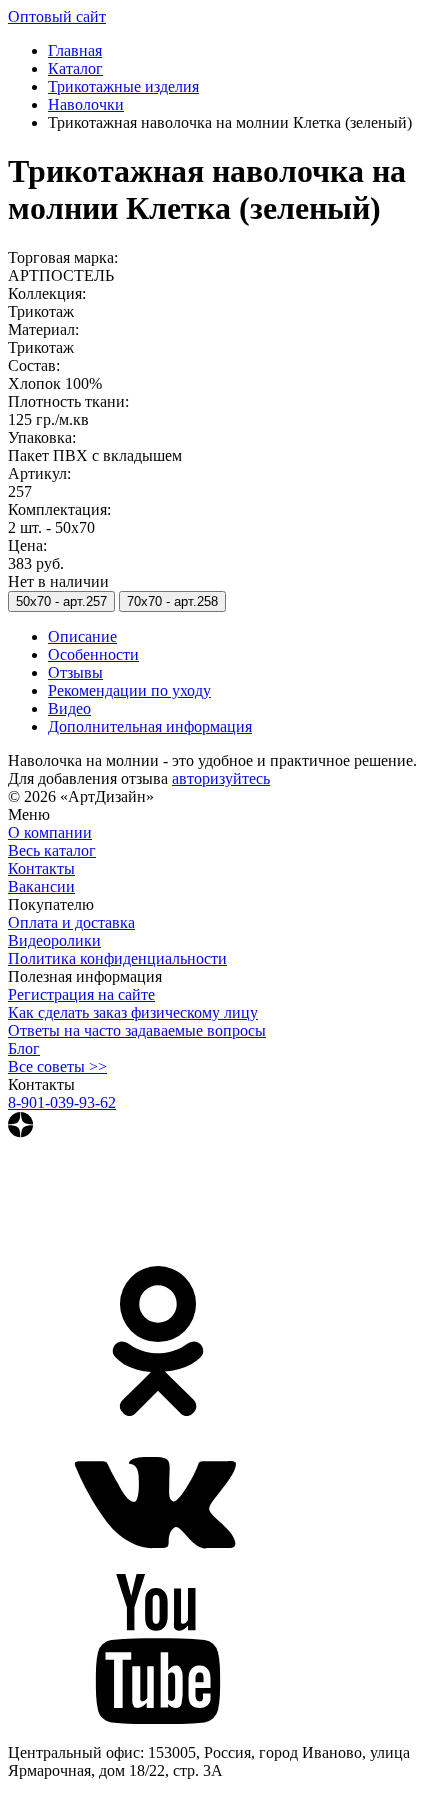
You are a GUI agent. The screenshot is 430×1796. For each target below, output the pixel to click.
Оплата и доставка (71, 922)
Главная (75, 50)
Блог (24, 1048)
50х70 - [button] (61, 601)
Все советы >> (57, 1066)
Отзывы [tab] (75, 672)
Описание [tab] (82, 636)
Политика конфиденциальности (117, 958)
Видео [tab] (69, 708)
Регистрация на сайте (81, 994)
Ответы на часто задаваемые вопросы (137, 1030)
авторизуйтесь (221, 778)
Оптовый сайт (57, 16)
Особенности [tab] (93, 654)
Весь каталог (52, 850)
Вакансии (41, 886)
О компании (50, 832)
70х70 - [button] (172, 601)
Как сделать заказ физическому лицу (133, 1012)
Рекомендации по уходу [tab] (129, 690)
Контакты (41, 868)
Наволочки (86, 104)
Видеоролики (54, 940)
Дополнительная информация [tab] (150, 726)
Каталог (75, 68)
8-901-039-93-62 (62, 1102)
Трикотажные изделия (123, 86)
